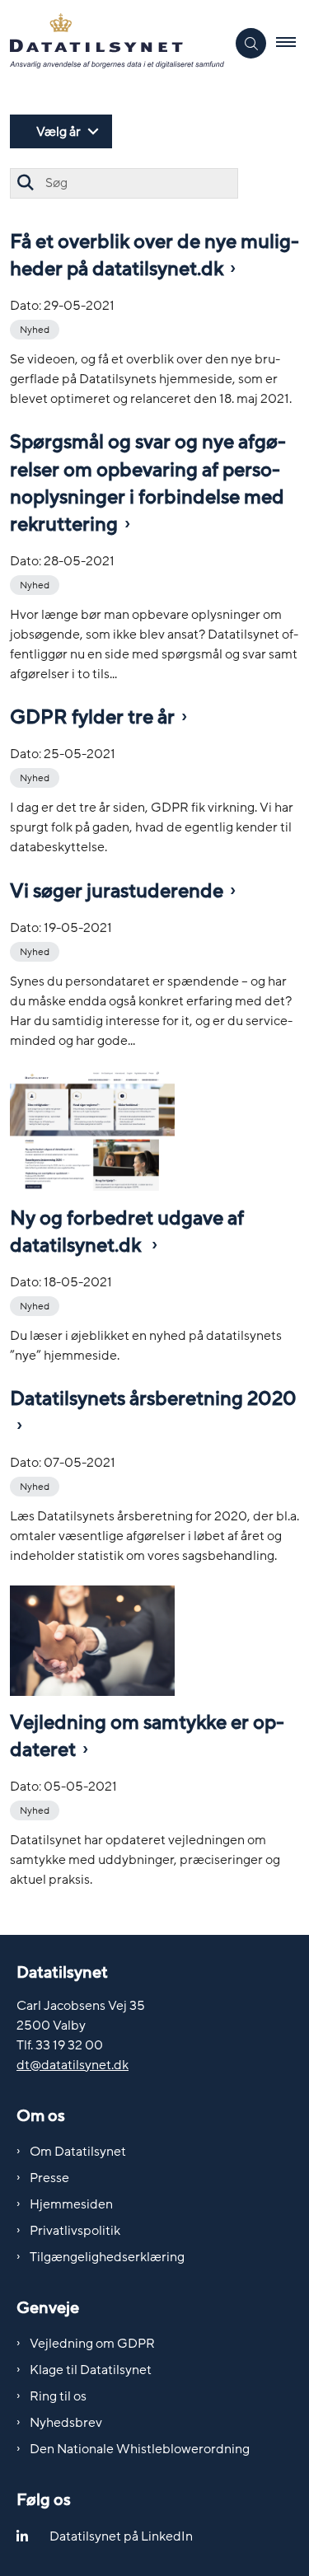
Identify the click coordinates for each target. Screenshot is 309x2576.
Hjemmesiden (71, 2204)
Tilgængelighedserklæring (107, 2257)
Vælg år (59, 132)
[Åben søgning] (251, 43)
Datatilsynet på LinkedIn (121, 2536)
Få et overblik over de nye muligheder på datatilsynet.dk (154, 255)
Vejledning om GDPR (92, 2344)
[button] (293, 44)
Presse (49, 2178)
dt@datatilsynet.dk (73, 2065)
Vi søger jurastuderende (117, 891)
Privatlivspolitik (75, 2231)
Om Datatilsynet (78, 2152)
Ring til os (58, 2396)
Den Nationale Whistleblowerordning (140, 2449)
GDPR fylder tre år (92, 717)
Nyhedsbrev (66, 2423)
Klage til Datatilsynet (91, 2370)
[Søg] (25, 183)
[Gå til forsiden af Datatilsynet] (113, 44)
